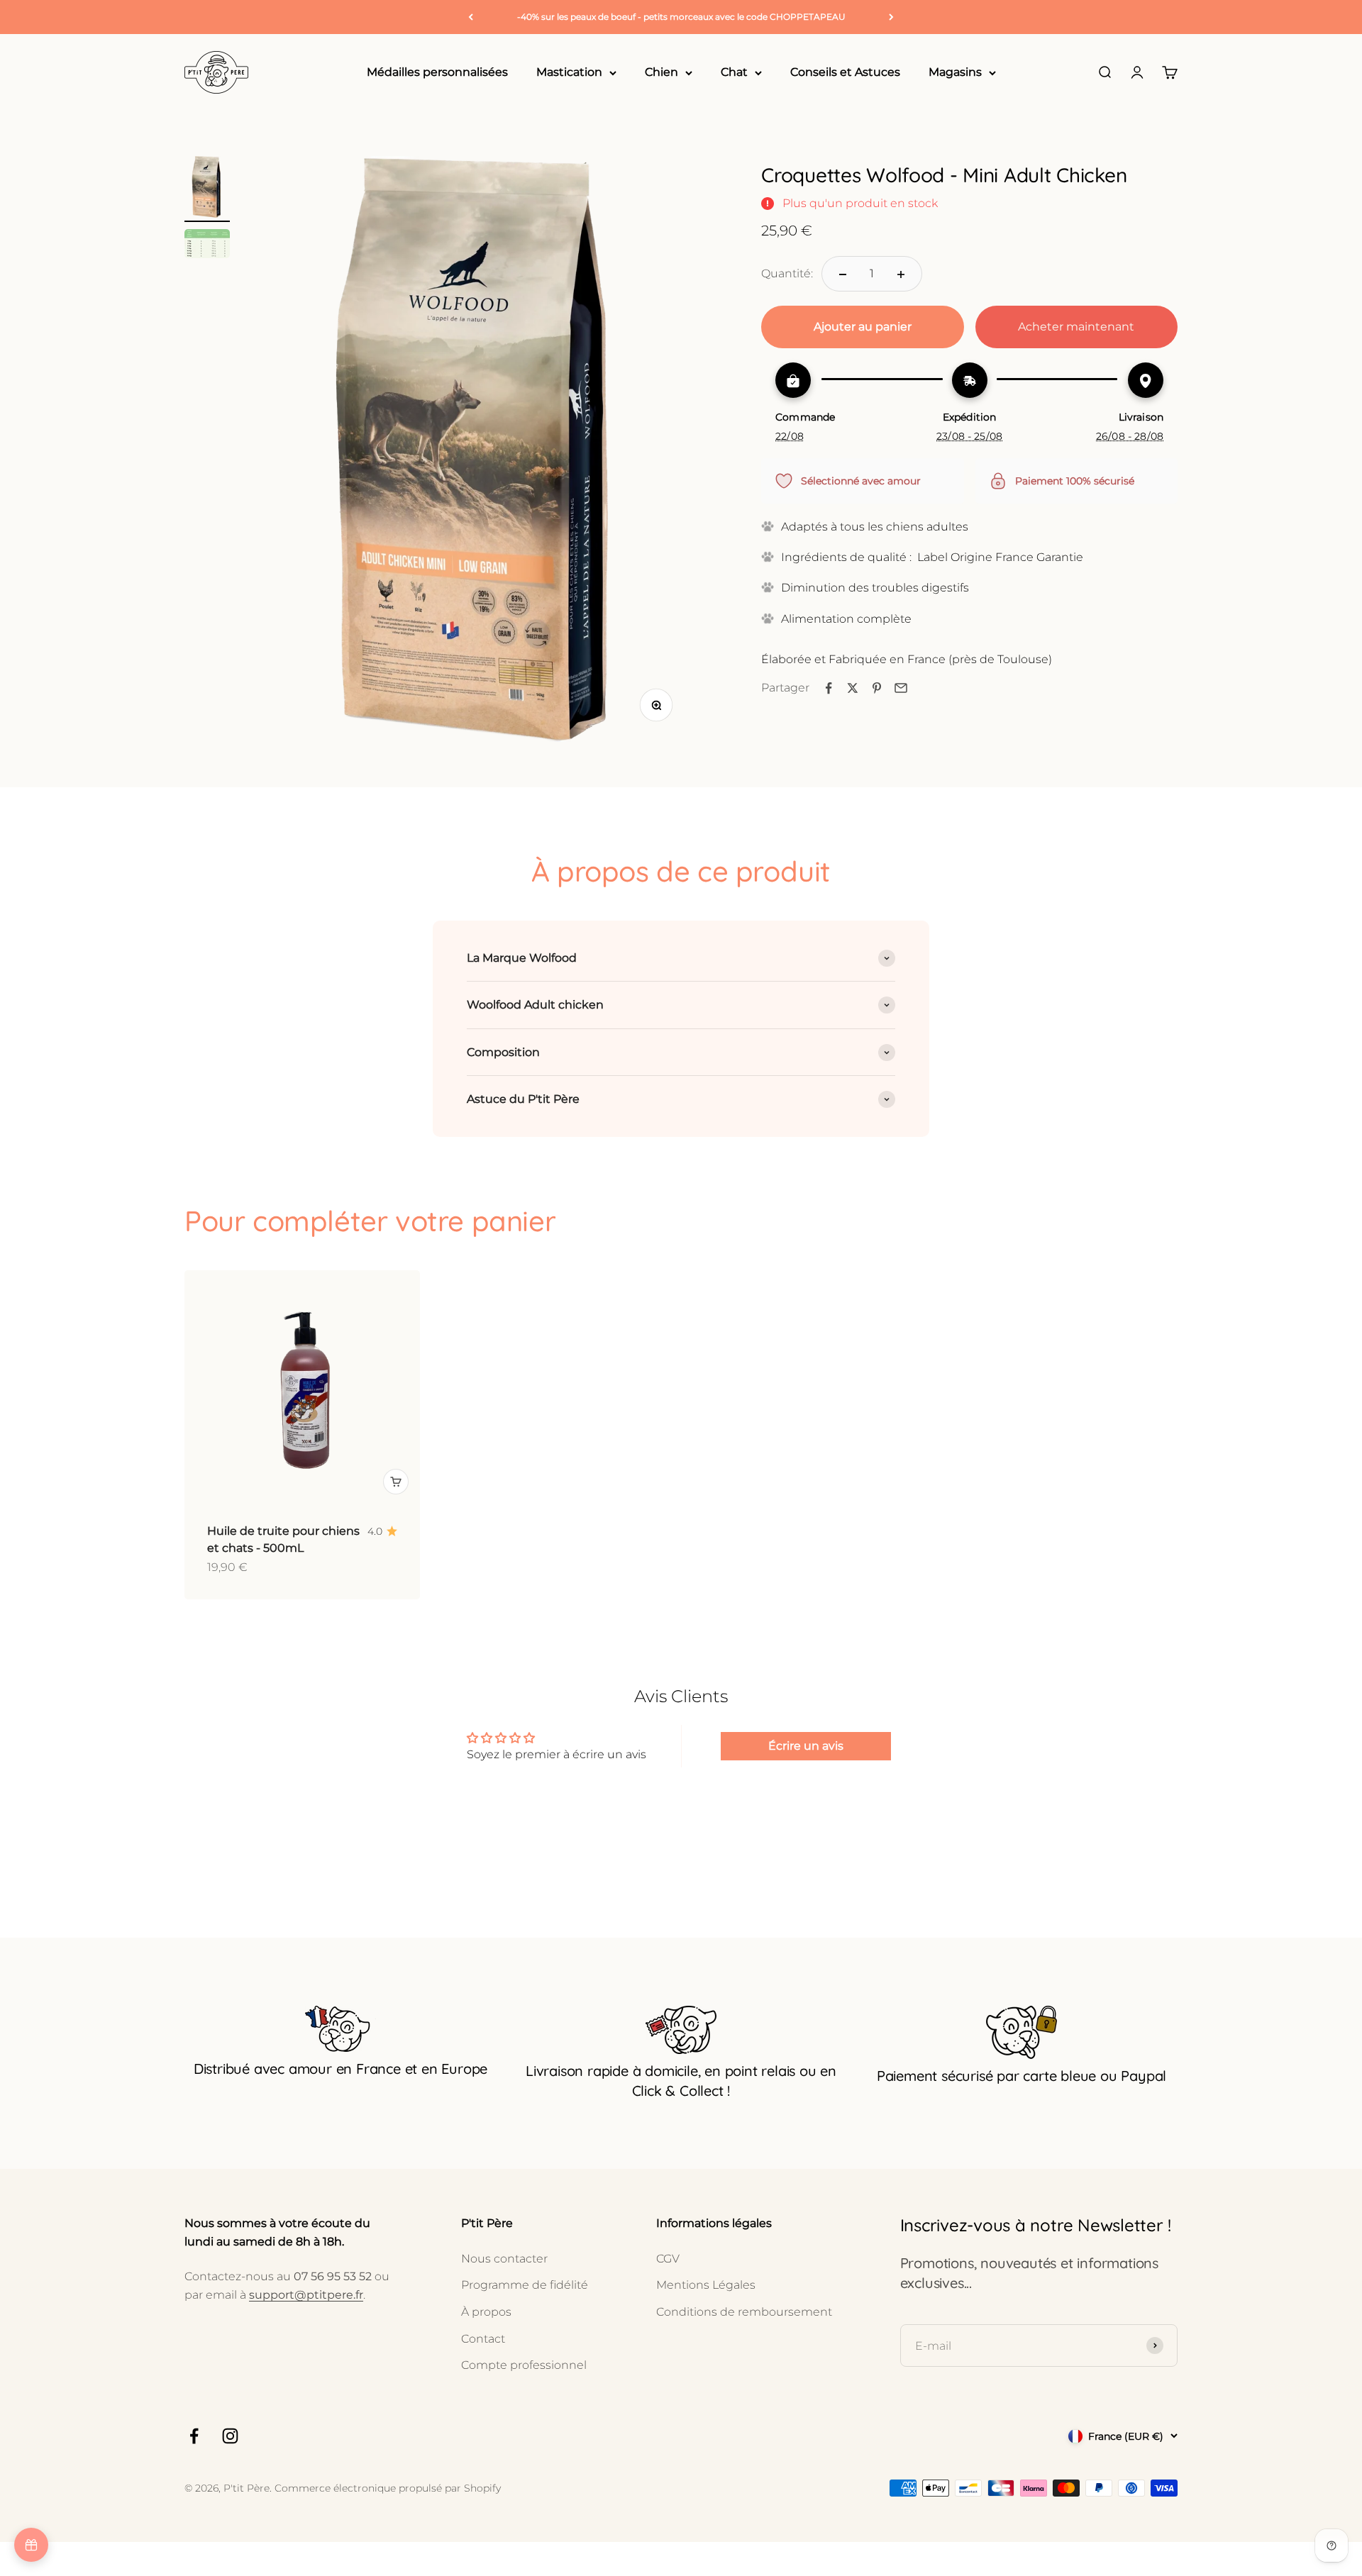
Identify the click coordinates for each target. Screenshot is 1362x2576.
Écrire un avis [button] (806, 1746)
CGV (668, 2259)
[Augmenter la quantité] (901, 274)
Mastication (569, 73)
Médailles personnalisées (437, 73)
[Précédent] (471, 17)
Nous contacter (504, 2259)
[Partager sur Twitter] (853, 688)
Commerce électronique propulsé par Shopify (388, 2488)
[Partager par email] (901, 688)
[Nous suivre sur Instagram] (230, 2436)
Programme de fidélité (525, 2285)
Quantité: (787, 274)
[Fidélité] (31, 2545)
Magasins (955, 73)
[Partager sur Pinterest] (877, 688)
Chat (734, 73)
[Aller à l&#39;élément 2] (207, 246)
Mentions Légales (706, 2285)
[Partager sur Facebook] (829, 688)
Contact (483, 2339)
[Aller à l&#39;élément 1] (207, 189)
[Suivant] (891, 17)
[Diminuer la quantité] (843, 274)
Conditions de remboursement (744, 2312)
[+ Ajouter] (396, 1482)
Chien (661, 73)
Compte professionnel (524, 2365)
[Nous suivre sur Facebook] (194, 2436)
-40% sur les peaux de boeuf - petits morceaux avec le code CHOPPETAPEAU (681, 17)
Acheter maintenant (1076, 327)
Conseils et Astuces (845, 73)
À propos (486, 2312)
